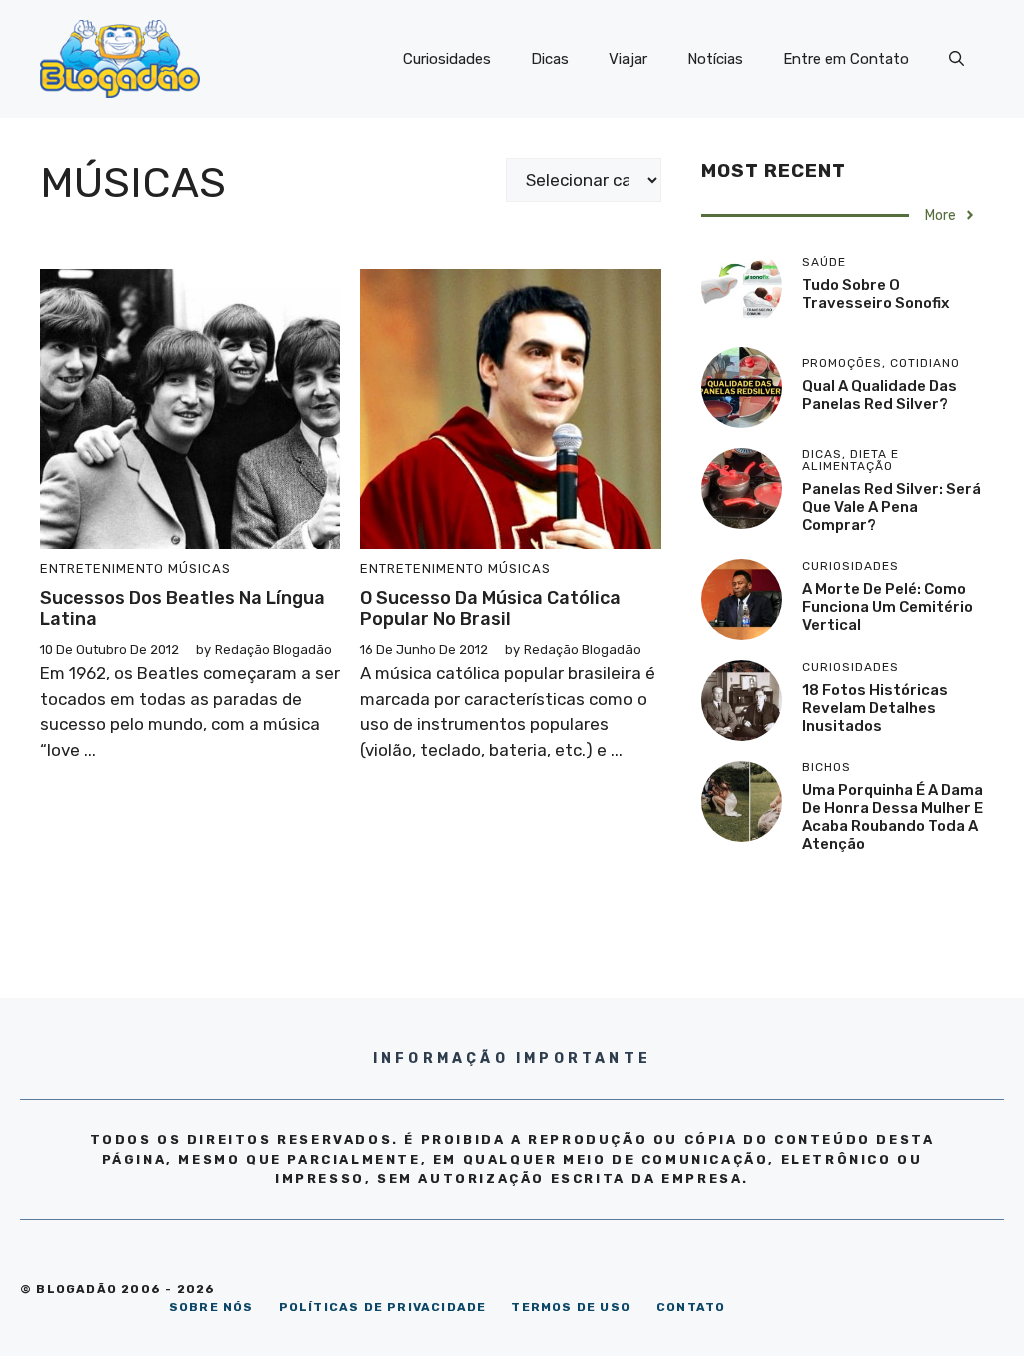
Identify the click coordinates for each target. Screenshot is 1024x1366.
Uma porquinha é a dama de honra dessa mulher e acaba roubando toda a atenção (892, 817)
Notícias (715, 59)
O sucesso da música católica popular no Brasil (490, 609)
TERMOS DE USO (571, 1307)
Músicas (199, 568)
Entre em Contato (846, 59)
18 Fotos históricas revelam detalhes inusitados (875, 708)
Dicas (550, 59)
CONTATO (690, 1307)
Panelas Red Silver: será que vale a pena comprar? (891, 507)
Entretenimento (102, 568)
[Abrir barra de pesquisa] (956, 59)
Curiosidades (447, 59)
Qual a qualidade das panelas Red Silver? (879, 395)
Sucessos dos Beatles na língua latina (182, 609)
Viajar (628, 59)
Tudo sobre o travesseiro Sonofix (875, 294)
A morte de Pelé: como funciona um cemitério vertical (887, 607)
